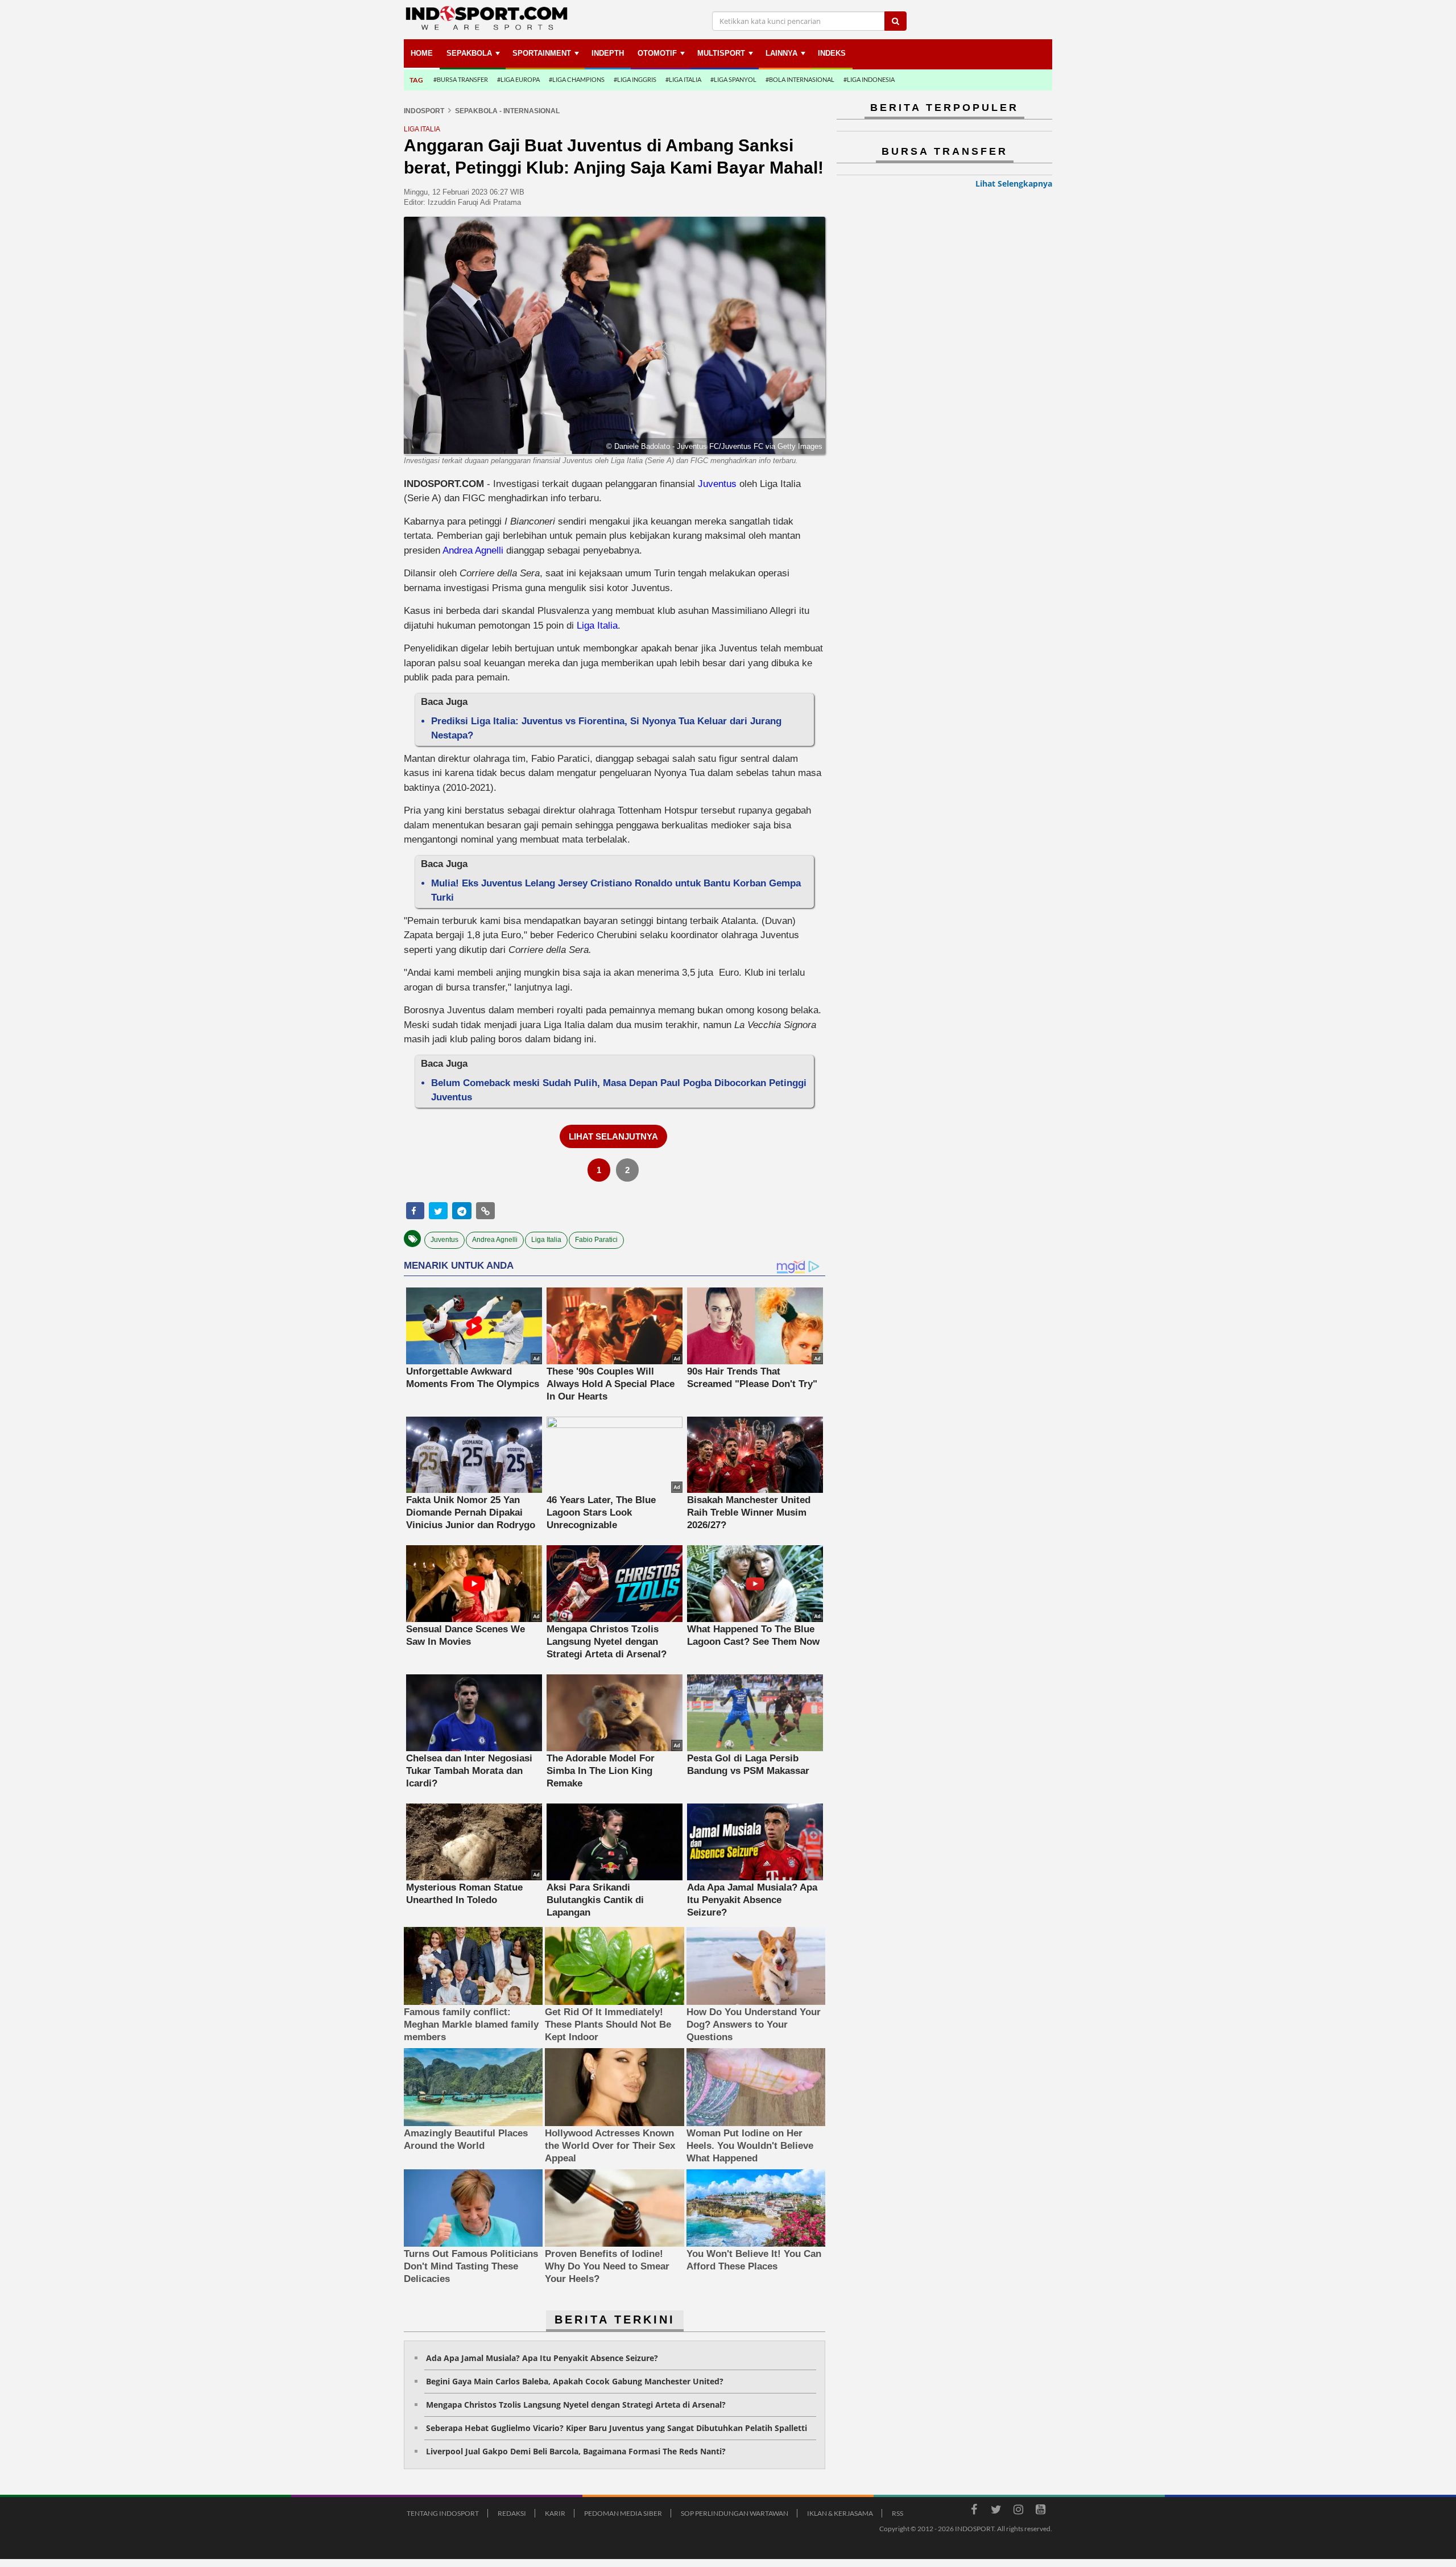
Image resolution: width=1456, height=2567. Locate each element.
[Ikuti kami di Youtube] (1040, 2511)
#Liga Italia (683, 79)
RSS (897, 2513)
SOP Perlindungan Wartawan (735, 2513)
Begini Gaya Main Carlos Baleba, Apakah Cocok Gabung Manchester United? (575, 2381)
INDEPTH (608, 53)
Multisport (721, 53)
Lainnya (781, 53)
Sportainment (542, 53)
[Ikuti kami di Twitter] (996, 2511)
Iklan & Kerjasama (840, 2513)
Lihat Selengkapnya (1014, 183)
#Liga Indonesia (869, 79)
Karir (555, 2513)
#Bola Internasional (800, 79)
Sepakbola (469, 53)
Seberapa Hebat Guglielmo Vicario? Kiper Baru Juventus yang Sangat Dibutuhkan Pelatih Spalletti (617, 2428)
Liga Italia (597, 626)
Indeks (832, 53)
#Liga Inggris (635, 79)
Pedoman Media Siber (623, 2513)
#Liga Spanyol (733, 79)
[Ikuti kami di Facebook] (974, 2511)
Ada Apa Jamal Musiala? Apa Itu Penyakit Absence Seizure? (542, 2358)
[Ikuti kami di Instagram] (1018, 2511)
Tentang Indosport (443, 2513)
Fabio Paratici (596, 1240)
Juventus (717, 484)
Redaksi (512, 2513)
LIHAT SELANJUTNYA (613, 1136)
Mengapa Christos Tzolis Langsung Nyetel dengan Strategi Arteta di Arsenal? (576, 2405)
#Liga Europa (518, 79)
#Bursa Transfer (461, 79)
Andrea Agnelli (473, 550)
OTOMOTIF (657, 53)
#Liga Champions (577, 79)
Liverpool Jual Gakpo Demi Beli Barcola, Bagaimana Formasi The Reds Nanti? (576, 2451)
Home (422, 53)
